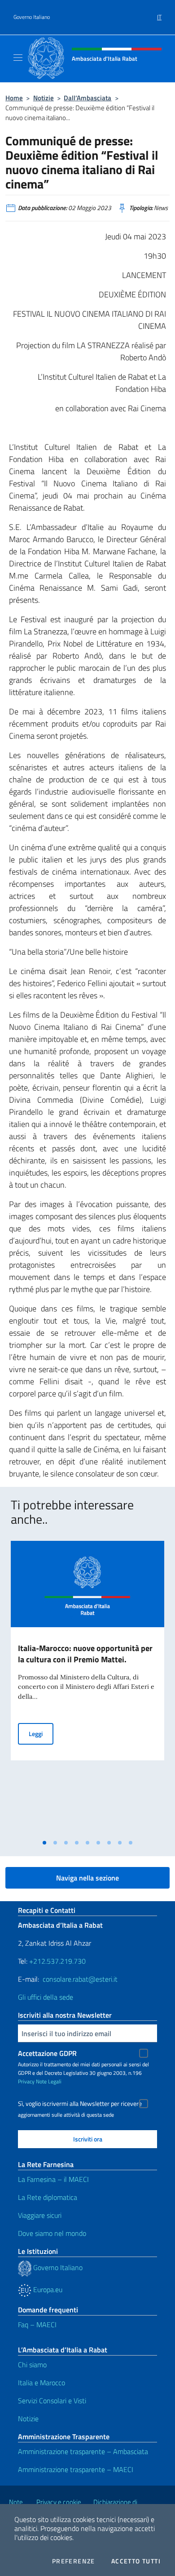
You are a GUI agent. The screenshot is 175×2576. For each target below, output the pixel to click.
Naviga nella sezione (87, 1878)
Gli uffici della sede (46, 1997)
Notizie (44, 98)
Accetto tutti (136, 2561)
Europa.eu (47, 2289)
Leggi (41, 1733)
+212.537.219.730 (57, 1961)
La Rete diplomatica (48, 2197)
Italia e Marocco (42, 2383)
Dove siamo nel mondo (52, 2233)
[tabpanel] (87, 1688)
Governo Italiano (32, 17)
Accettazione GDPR (47, 2053)
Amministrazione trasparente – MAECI (76, 2469)
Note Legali (49, 2081)
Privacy (26, 2081)
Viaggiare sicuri (40, 2215)
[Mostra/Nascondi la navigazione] (18, 58)
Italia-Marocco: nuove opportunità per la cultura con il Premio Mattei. (85, 1654)
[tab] (44, 1843)
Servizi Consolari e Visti (52, 2401)
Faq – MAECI (37, 2325)
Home (14, 98)
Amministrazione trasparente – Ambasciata (83, 2451)
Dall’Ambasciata (87, 98)
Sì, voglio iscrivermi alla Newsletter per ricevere (80, 2104)
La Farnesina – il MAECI (53, 2179)
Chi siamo (32, 2365)
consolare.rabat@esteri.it (80, 1979)
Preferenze (74, 2561)
